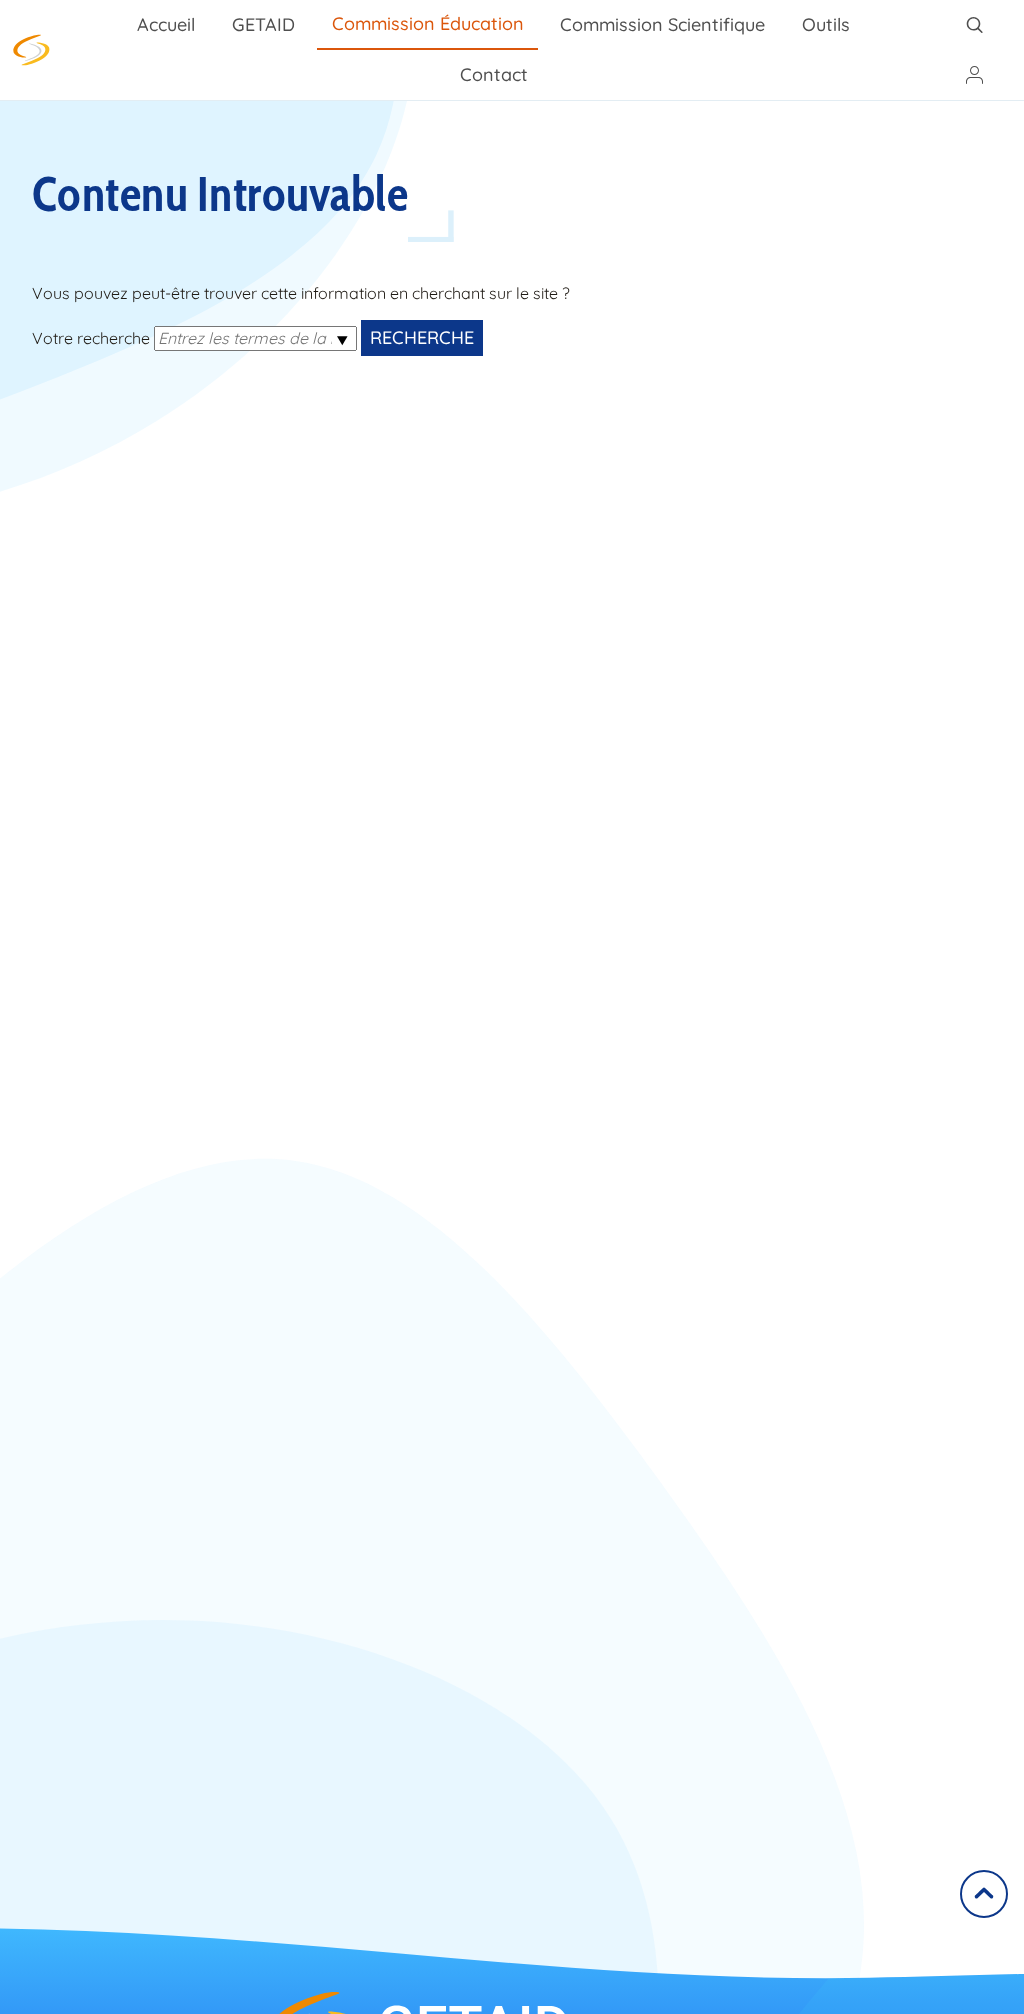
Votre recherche (91, 338)
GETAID (263, 24)
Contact (494, 74)
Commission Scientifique (662, 24)
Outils (826, 24)
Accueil (166, 24)
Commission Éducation (428, 23)
